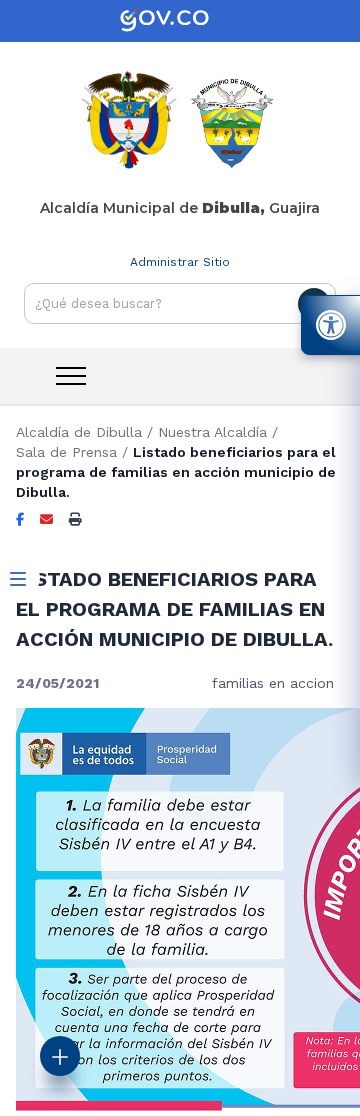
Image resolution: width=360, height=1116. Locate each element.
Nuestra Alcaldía (212, 432)
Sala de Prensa (66, 452)
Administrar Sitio (180, 262)
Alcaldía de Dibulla (79, 432)
